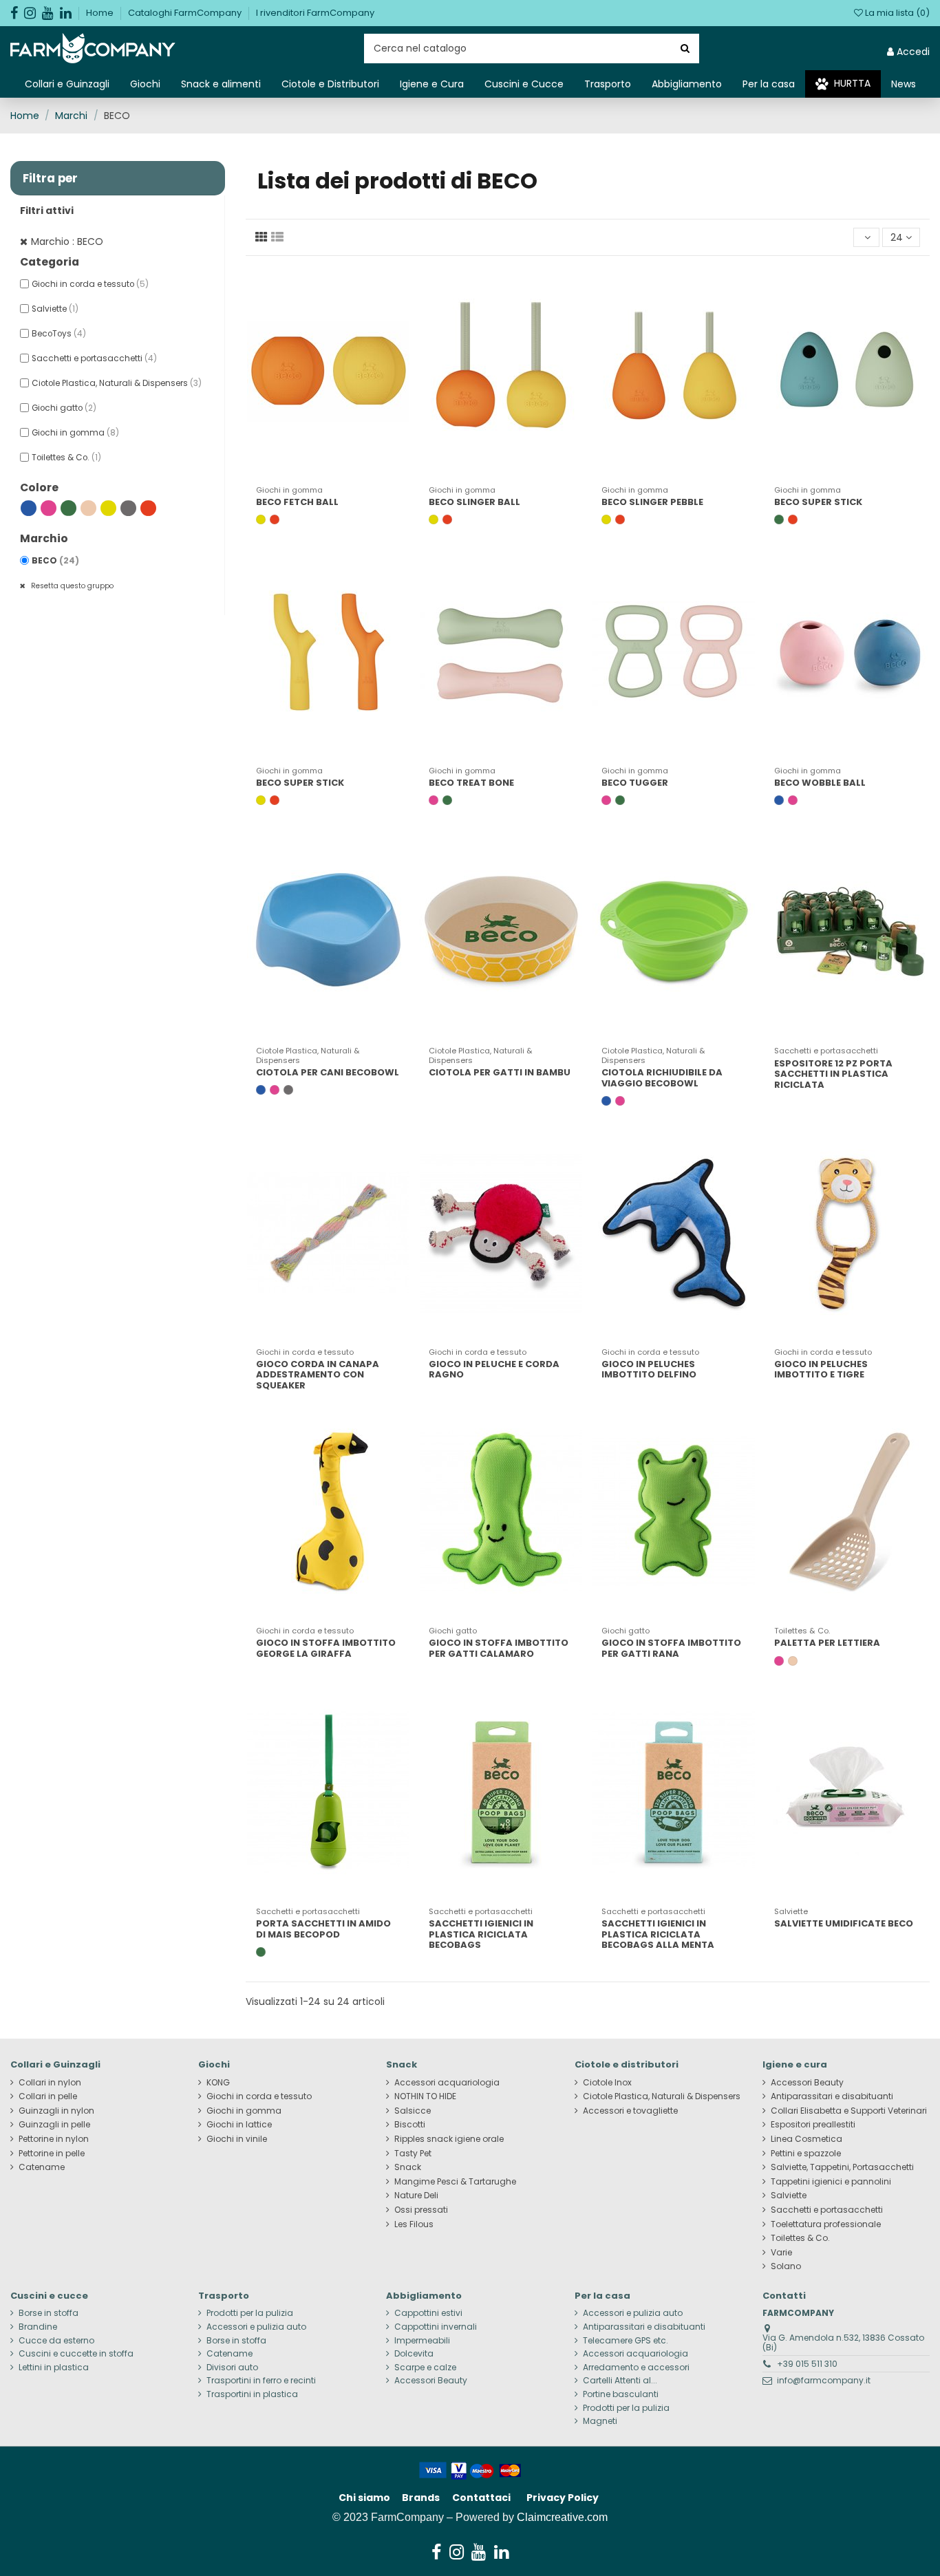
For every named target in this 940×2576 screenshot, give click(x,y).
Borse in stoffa (49, 2313)
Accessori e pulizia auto (256, 2327)
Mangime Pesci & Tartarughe (455, 2182)
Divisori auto (232, 2368)
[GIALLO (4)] (108, 508)
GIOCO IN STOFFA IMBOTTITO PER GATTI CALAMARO (499, 1648)
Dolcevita (414, 2354)
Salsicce (413, 2111)
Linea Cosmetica (807, 2139)
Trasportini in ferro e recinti (261, 2381)
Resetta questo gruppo (71, 586)
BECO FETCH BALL (297, 502)
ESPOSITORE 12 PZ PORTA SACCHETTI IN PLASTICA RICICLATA (833, 1074)
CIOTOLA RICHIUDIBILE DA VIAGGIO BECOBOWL (662, 1078)
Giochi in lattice (239, 2125)
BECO (55, 561)
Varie (781, 2253)
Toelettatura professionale (826, 2224)
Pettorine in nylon (54, 2139)
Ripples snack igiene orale (449, 2139)
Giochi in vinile (237, 2139)
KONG (218, 2083)
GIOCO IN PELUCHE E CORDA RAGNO (494, 1370)
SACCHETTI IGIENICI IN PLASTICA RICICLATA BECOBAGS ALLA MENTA (658, 1934)
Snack (408, 2167)
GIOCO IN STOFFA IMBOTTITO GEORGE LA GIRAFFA (326, 1648)
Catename (42, 2167)
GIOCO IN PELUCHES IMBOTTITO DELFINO (649, 1370)
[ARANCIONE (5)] (148, 508)
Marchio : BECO (67, 241)
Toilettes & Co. (66, 458)
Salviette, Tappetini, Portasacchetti (842, 2167)
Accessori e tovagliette (630, 2111)
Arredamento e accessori (636, 2368)
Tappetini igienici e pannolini (831, 2182)
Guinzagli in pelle (54, 2125)
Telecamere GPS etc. (626, 2341)
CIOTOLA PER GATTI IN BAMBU (500, 1072)
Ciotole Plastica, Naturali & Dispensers (117, 383)
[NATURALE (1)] (88, 508)
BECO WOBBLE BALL (820, 783)
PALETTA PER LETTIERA (827, 1643)
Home (101, 13)
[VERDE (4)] (68, 508)
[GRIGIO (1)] (128, 508)
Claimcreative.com (562, 2517)
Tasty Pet (413, 2154)
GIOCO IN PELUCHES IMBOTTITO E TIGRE (821, 1370)
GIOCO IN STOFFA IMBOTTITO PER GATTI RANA (671, 1648)
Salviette (55, 309)
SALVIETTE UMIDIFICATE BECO (844, 1923)
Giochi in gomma (75, 433)
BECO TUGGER (635, 783)
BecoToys (59, 334)
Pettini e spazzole (806, 2154)
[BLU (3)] (29, 508)
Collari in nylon (50, 2083)
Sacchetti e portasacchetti (94, 358)
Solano (786, 2266)
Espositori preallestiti (813, 2125)
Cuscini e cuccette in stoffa (76, 2354)
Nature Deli (416, 2196)
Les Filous (414, 2224)
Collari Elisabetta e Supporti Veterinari (849, 2111)
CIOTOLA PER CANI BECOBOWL (328, 1072)
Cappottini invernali (436, 2327)
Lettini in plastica (54, 2368)
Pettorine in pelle (52, 2154)
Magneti (600, 2421)
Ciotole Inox (607, 2083)
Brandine (38, 2327)
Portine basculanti (621, 2394)
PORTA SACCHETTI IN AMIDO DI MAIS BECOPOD (323, 1929)
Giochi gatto (64, 408)
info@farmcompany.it (824, 2380)
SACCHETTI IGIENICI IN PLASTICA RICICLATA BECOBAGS (481, 1934)
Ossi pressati (421, 2210)
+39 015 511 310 (807, 2364)
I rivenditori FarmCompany (315, 13)
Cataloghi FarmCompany (186, 13)
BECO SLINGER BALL (474, 502)
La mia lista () (896, 13)
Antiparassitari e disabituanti (832, 2096)
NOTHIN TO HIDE (425, 2096)
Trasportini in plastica (252, 2394)
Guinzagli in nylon (56, 2111)
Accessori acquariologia (447, 2083)
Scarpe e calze (425, 2368)
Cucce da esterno (56, 2341)
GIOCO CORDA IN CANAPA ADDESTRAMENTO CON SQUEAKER (318, 1375)
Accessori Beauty (807, 2083)
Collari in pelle (48, 2096)
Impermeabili (422, 2341)
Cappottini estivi (428, 2313)
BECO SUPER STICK (818, 502)
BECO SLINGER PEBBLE (652, 502)
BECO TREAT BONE (471, 783)
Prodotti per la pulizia (250, 2313)
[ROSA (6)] (49, 508)
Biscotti (410, 2125)
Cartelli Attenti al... (620, 2381)
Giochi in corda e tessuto (90, 284)
